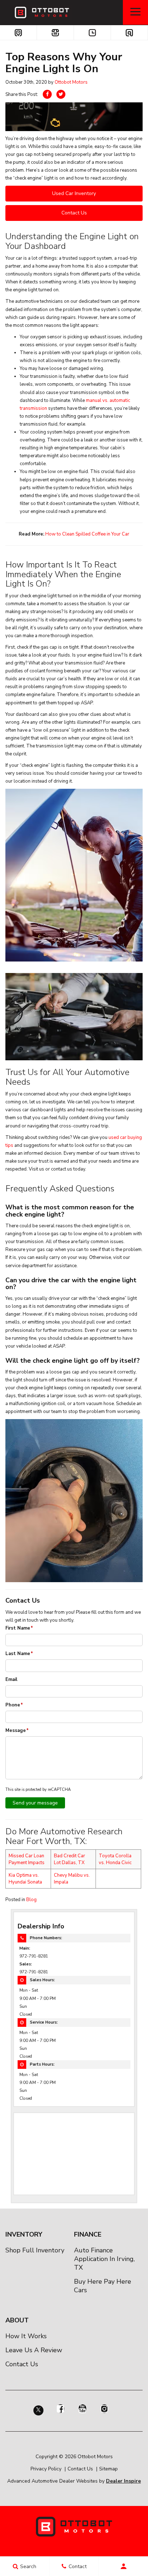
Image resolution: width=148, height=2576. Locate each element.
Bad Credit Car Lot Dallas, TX (70, 1859)
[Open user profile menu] (123, 2566)
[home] (41, 12)
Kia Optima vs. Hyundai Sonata (25, 1879)
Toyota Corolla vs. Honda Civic (115, 1859)
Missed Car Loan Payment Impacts (27, 1859)
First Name (19, 1628)
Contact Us (74, 213)
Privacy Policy (46, 2469)
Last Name (19, 1654)
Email (11, 1680)
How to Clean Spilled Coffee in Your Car (87, 534)
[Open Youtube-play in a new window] (82, 2409)
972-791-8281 (34, 1956)
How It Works (26, 2336)
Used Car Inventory (74, 193)
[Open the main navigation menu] (135, 13)
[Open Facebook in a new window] (60, 2409)
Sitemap (108, 2469)
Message (17, 1731)
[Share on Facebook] (47, 94)
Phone (14, 1705)
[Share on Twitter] (61, 94)
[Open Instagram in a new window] (104, 2409)
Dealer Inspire (123, 2481)
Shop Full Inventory (35, 2250)
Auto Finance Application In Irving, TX (104, 2259)
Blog (31, 1900)
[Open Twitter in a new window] (38, 2413)
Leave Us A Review (34, 2350)
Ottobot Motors (71, 82)
